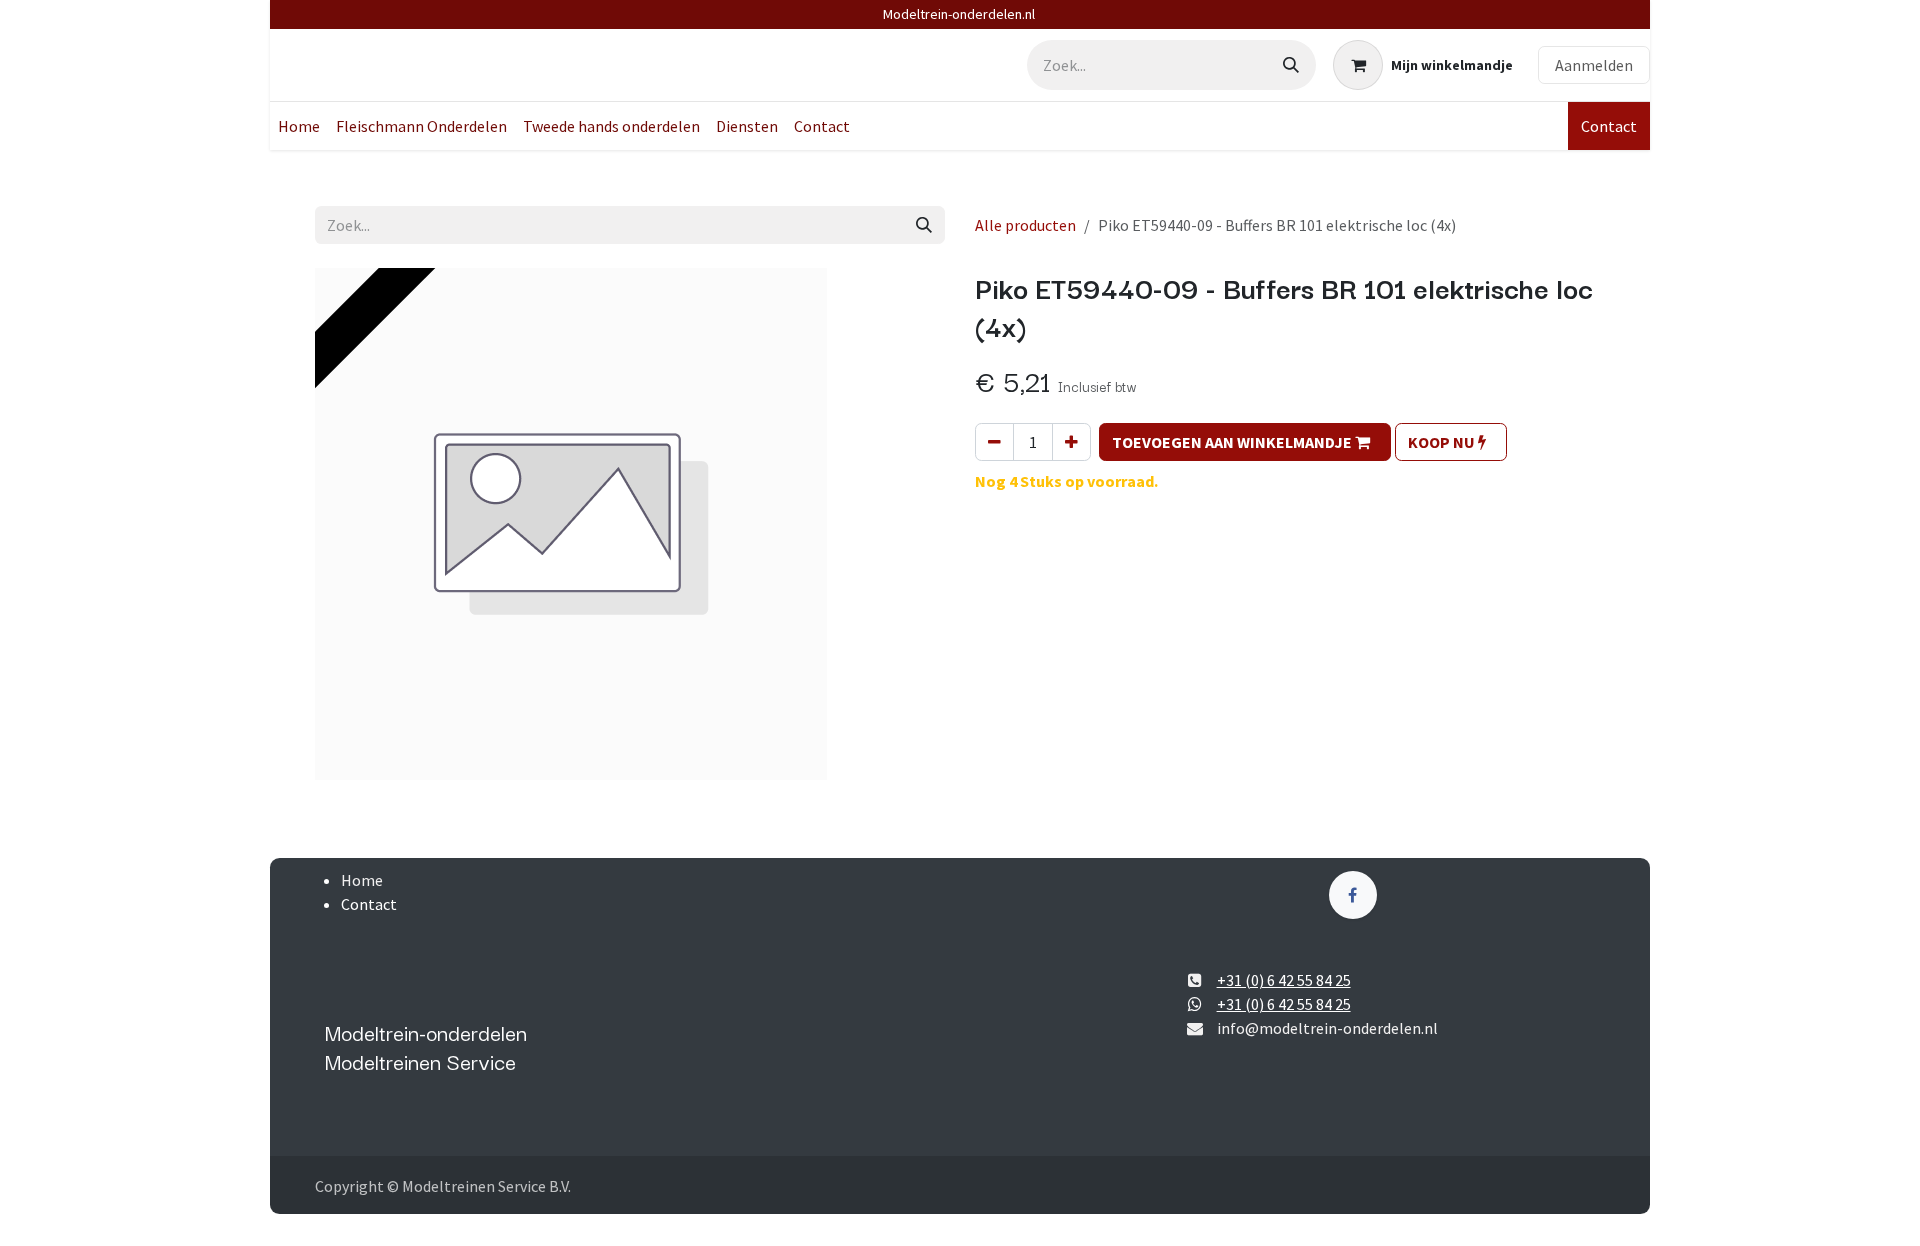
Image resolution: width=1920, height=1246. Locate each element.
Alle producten (1025, 225)
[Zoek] (1291, 65)
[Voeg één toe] (1071, 442)
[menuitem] (299, 126)
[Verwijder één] (994, 442)
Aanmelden (1594, 65)
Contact (1609, 126)
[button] (1245, 442)
